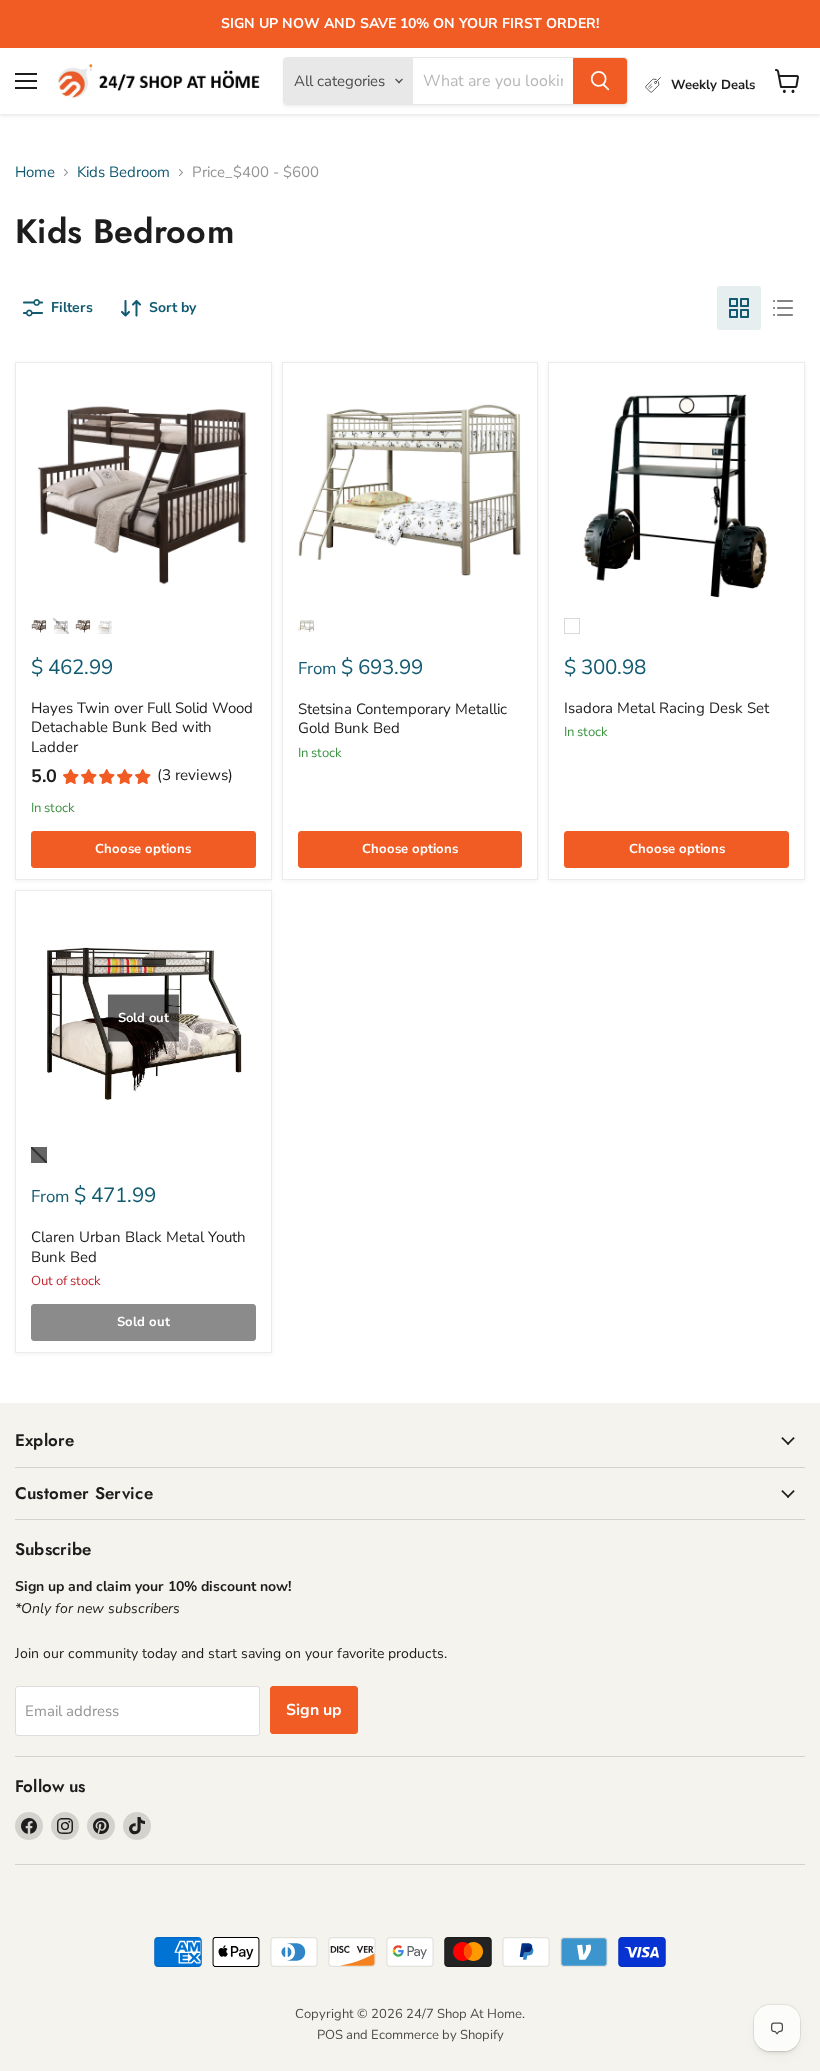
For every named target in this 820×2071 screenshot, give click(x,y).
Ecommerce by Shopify (437, 2035)
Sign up (314, 1710)
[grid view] (739, 308)
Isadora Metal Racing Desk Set (666, 708)
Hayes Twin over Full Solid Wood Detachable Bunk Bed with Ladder (142, 727)
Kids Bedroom (123, 172)
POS (330, 2035)
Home (35, 172)
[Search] (600, 81)
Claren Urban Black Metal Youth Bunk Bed (138, 1247)
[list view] (783, 308)
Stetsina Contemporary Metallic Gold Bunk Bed (402, 719)
